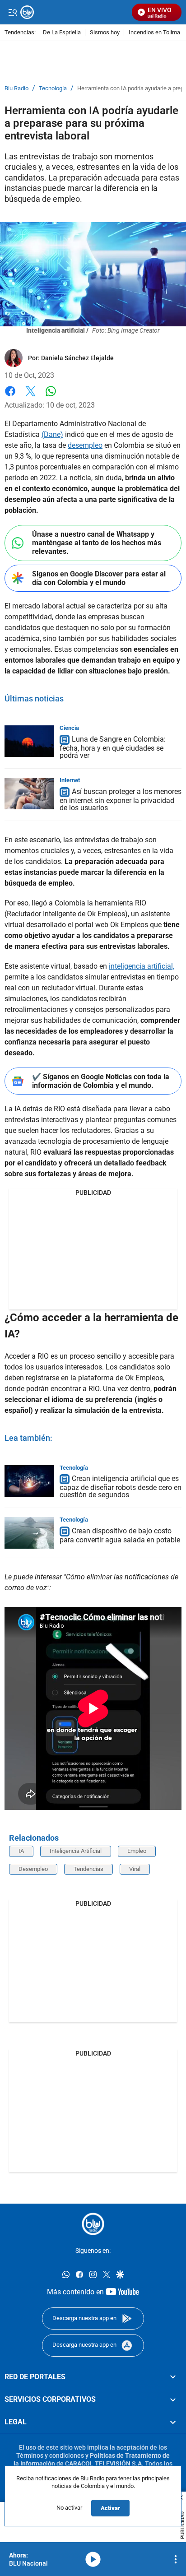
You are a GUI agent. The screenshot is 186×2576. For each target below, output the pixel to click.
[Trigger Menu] (12, 12)
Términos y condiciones (50, 2455)
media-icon (93, 2559)
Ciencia (69, 728)
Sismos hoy (105, 33)
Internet (70, 780)
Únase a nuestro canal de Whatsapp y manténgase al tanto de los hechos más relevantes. (97, 543)
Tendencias (88, 1869)
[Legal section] (173, 2423)
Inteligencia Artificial (76, 1851)
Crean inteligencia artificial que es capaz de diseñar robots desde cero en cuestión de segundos (121, 1487)
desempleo (85, 445)
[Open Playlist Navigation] (176, 2559)
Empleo (137, 1851)
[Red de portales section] (173, 2377)
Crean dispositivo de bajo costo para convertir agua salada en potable (120, 1535)
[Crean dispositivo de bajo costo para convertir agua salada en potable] (29, 1533)
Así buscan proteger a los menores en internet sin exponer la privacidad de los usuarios (121, 800)
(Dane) (52, 434)
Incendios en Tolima (154, 33)
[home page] (93, 2224)
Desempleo (33, 1869)
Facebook (10, 397)
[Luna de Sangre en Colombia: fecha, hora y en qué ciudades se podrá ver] (29, 741)
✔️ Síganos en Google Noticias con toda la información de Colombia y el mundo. (101, 1081)
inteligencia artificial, (142, 966)
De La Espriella (62, 33)
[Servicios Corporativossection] (173, 2400)
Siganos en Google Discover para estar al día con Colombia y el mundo (99, 578)
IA (21, 1851)
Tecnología (53, 88)
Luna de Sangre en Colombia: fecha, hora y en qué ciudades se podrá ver (113, 747)
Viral (135, 1869)
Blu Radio (16, 88)
